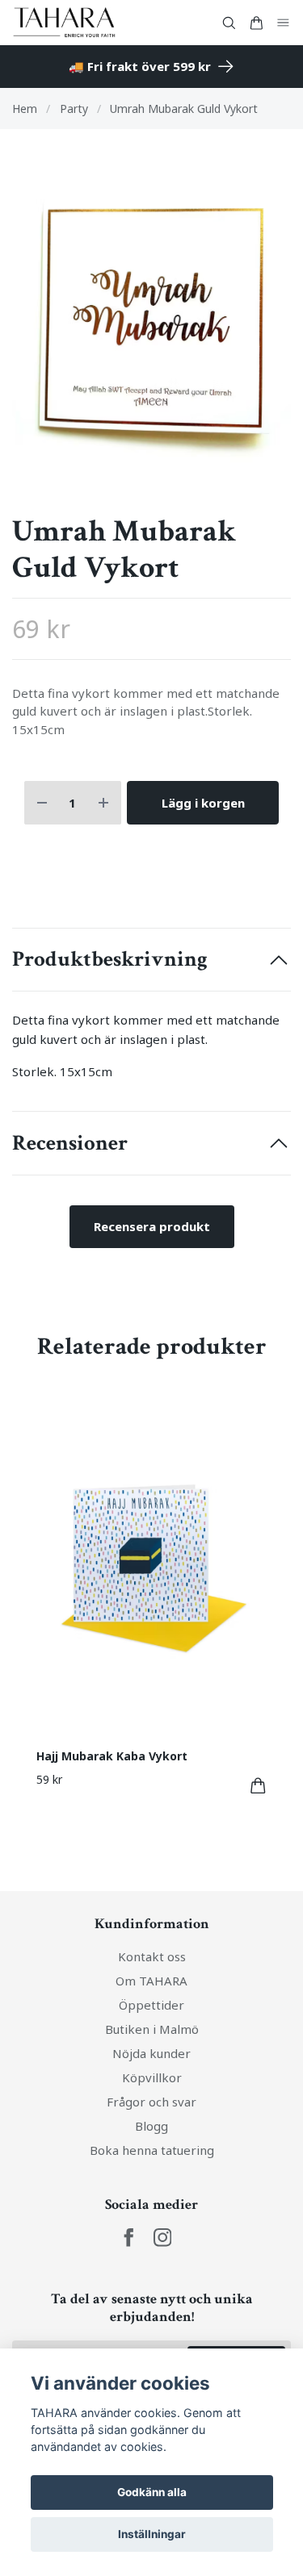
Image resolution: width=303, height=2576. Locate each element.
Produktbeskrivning (110, 959)
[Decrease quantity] (42, 803)
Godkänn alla (152, 2492)
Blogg (151, 2126)
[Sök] (229, 23)
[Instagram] (163, 2238)
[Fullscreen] (151, 321)
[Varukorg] (256, 23)
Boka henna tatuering (152, 2150)
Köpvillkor (152, 2077)
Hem (25, 109)
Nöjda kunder (151, 2053)
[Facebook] (129, 2238)
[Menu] (284, 23)
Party (74, 109)
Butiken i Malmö (152, 2029)
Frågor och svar (151, 2102)
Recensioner (70, 1143)
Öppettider (151, 2005)
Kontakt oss (152, 1956)
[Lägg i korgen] (258, 1786)
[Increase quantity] (103, 803)
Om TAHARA (151, 1981)
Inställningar (152, 2534)
